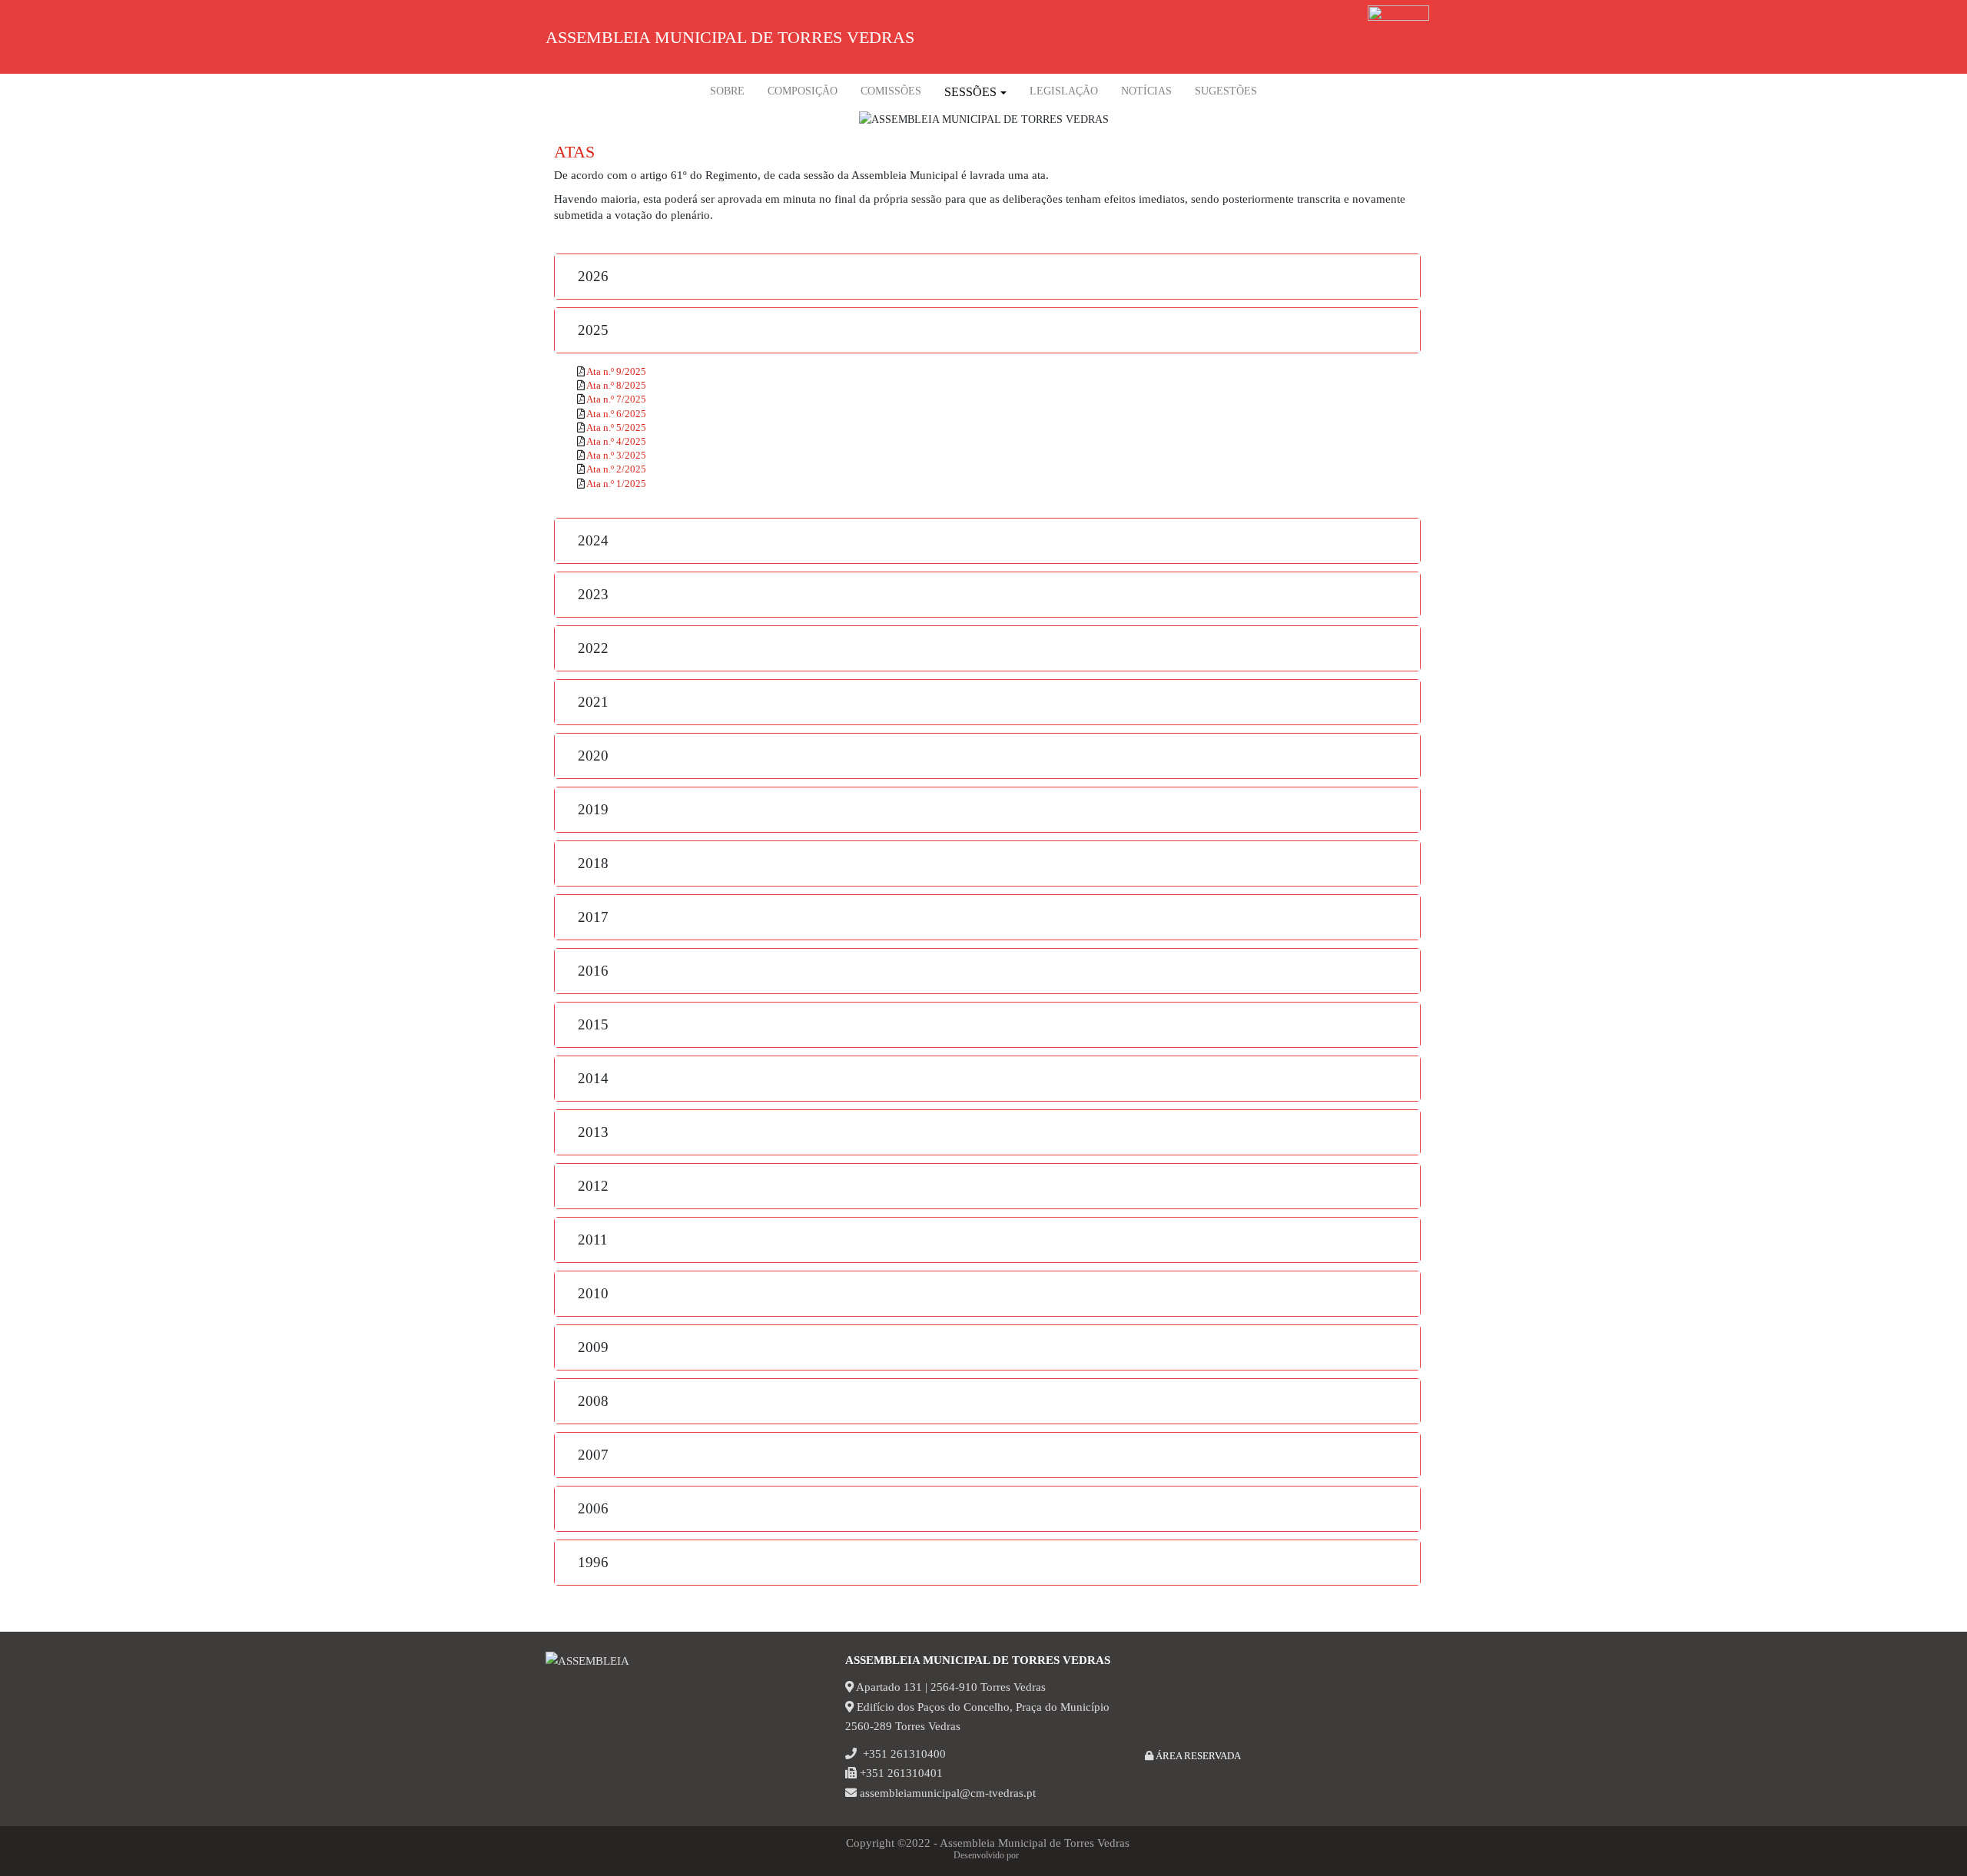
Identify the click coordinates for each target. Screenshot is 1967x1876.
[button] (987, 277)
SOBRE (727, 91)
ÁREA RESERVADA (1197, 1756)
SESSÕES (970, 92)
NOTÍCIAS (1146, 91)
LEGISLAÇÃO (1064, 91)
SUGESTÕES (1226, 91)
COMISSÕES (891, 91)
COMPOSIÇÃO (803, 91)
